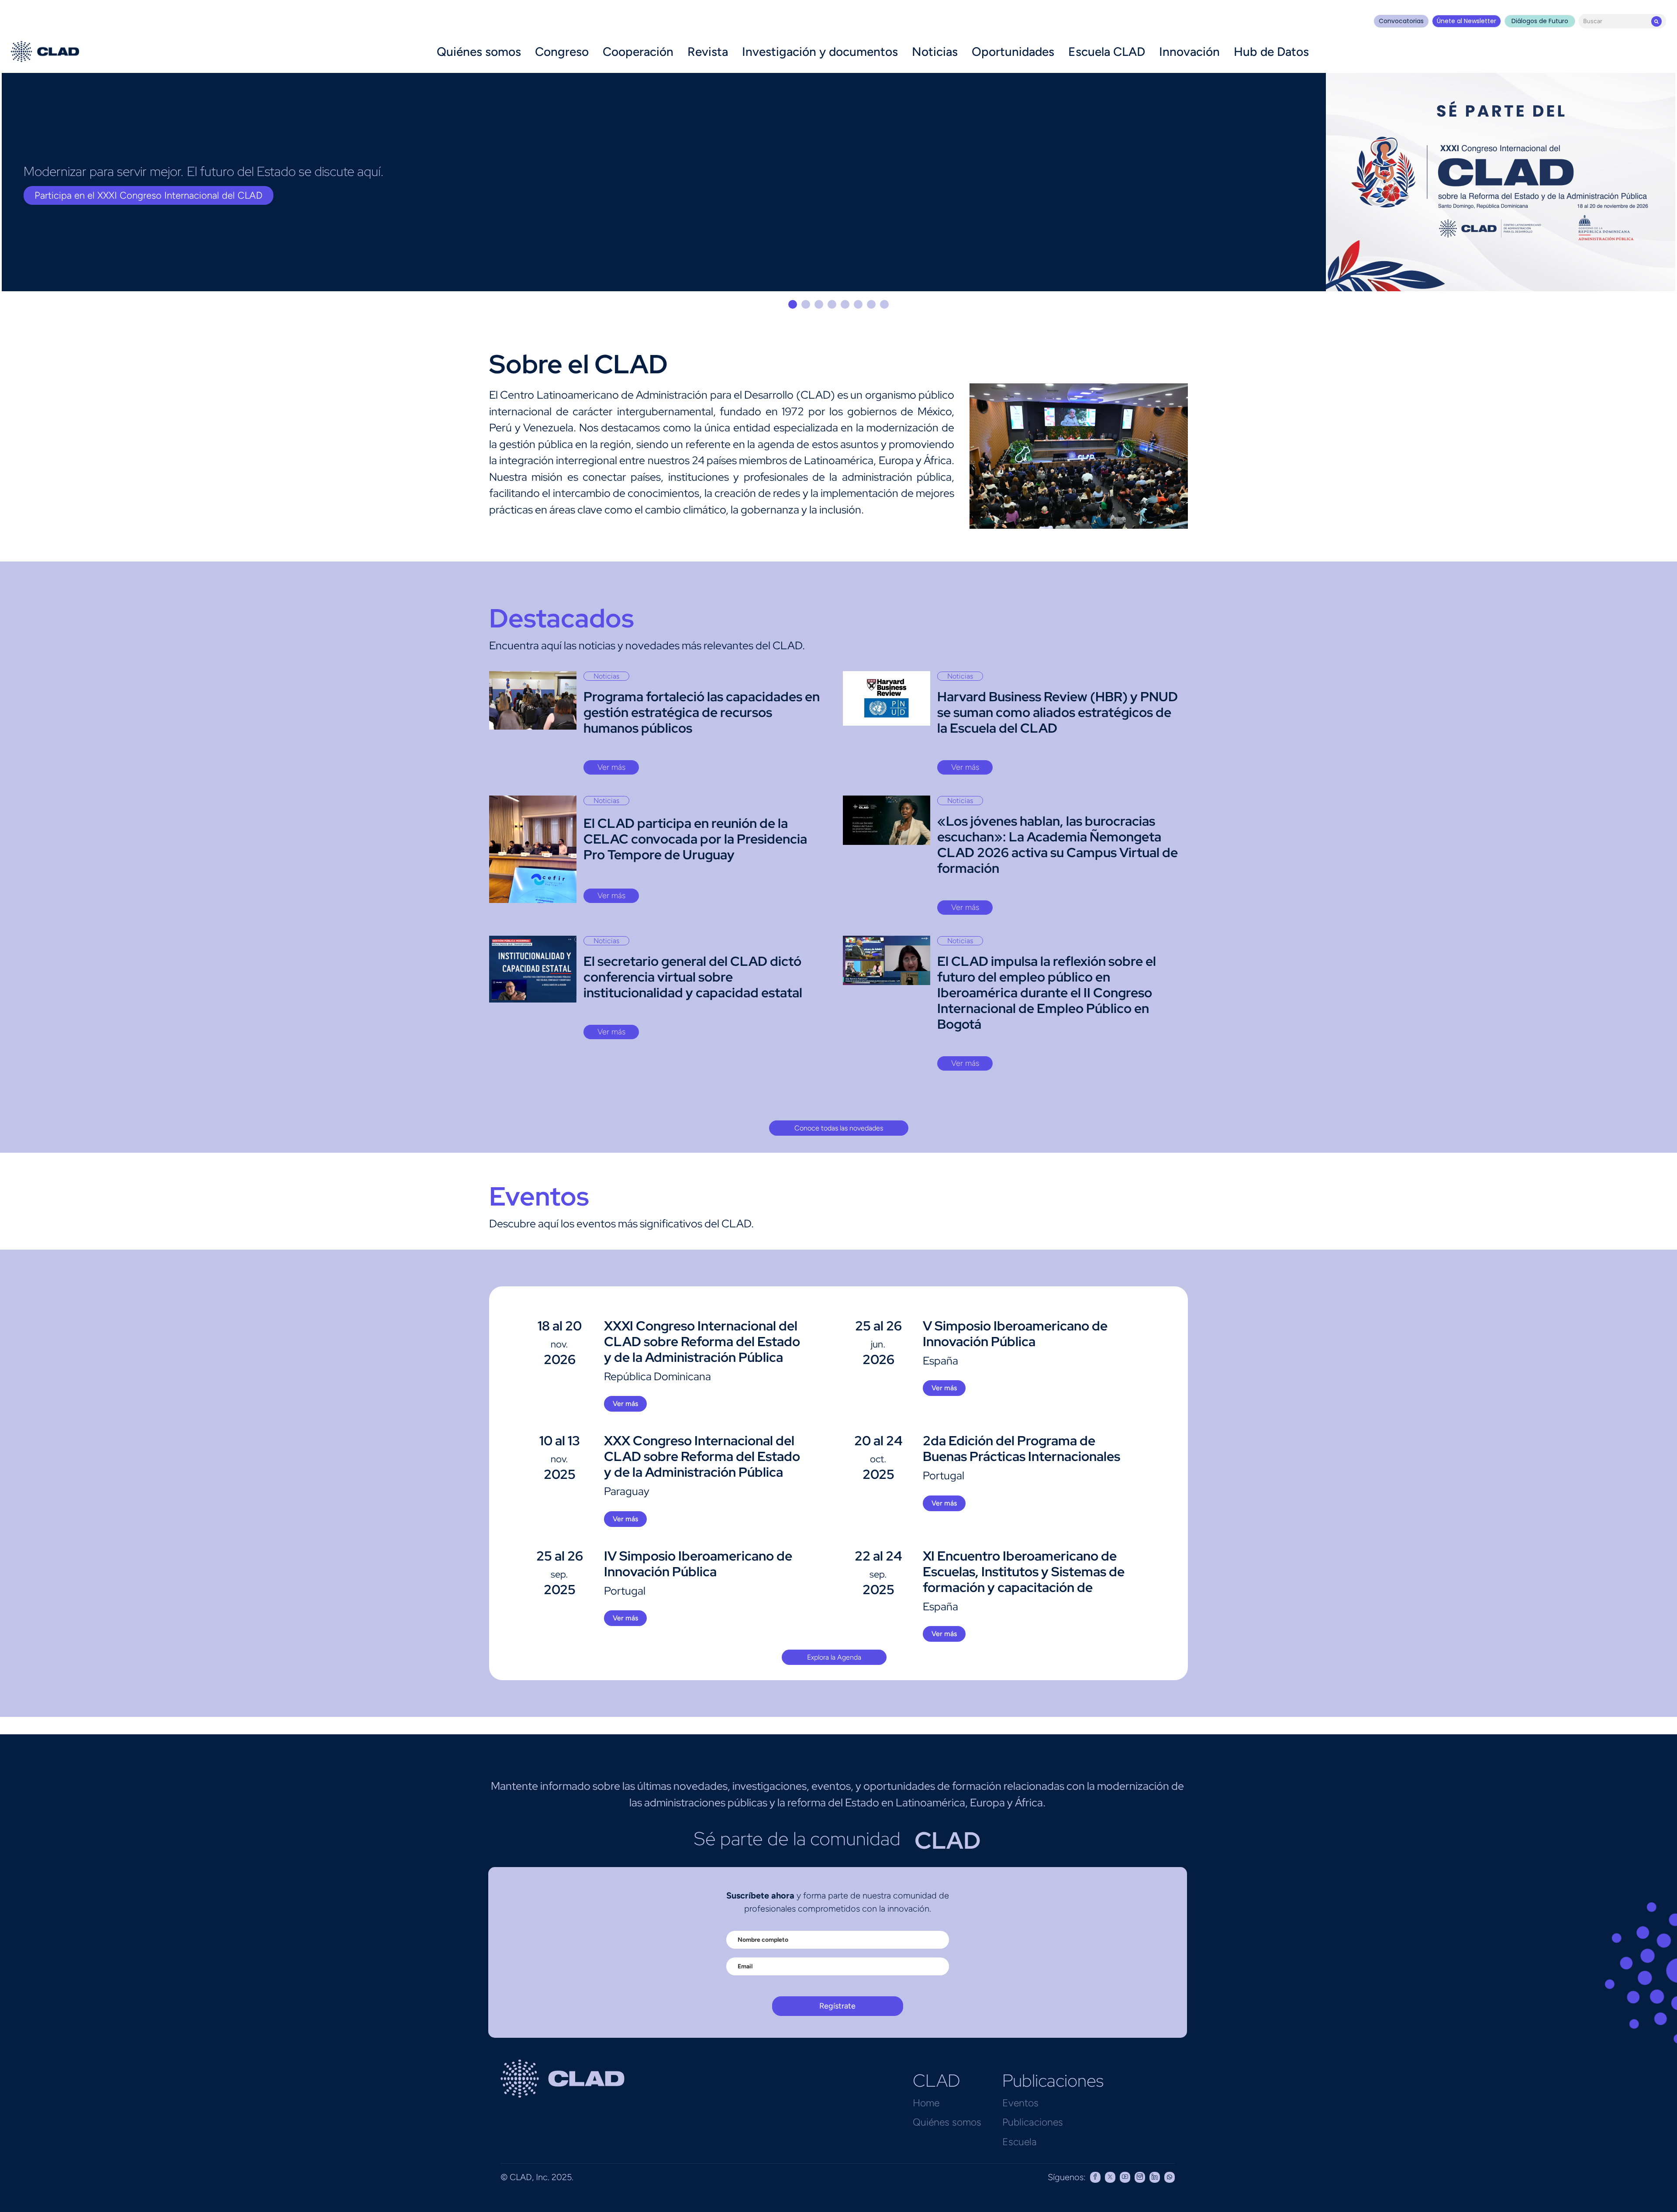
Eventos (1020, 2103)
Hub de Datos (1271, 52)
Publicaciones (1033, 2122)
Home (926, 2103)
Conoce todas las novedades (839, 1128)
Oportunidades (1013, 52)
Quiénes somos (479, 52)
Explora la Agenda (834, 1657)
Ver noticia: (59, 195)
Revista (708, 52)
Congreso (562, 52)
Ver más (611, 767)
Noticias (935, 52)
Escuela (1020, 2142)
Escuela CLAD (1107, 52)
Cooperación (638, 52)
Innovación (1189, 52)
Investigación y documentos (820, 52)
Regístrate (837, 2006)
